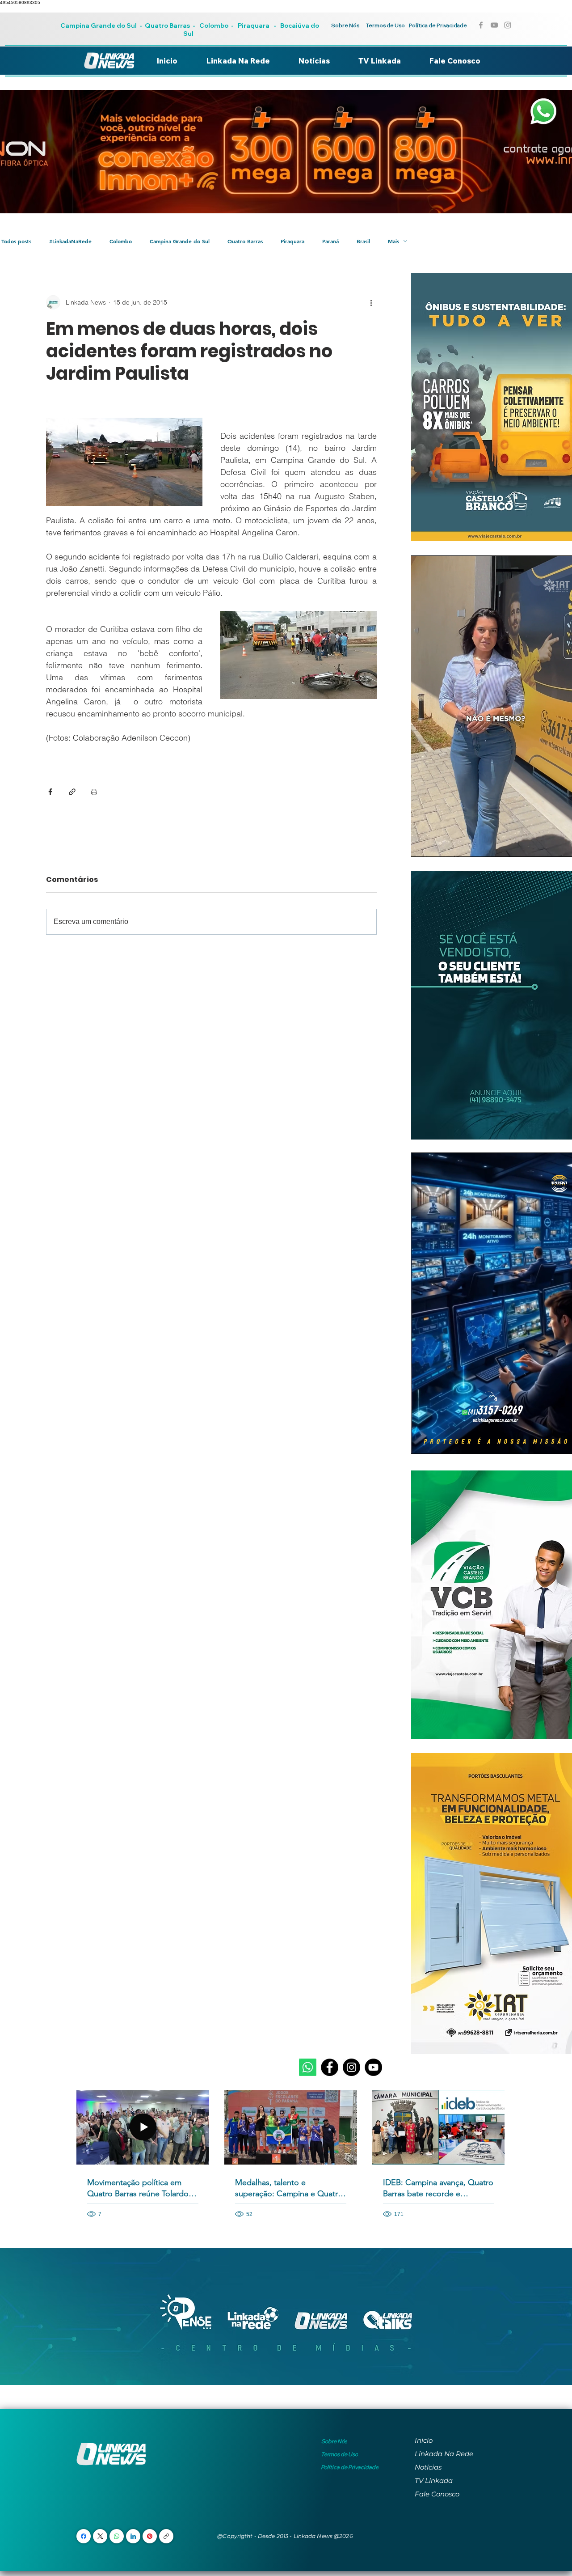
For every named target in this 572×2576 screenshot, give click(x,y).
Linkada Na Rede (444, 2454)
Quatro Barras (167, 25)
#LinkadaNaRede (70, 241)
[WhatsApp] (117, 2536)
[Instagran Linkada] (508, 25)
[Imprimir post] (94, 792)
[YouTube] (373, 2067)
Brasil (363, 241)
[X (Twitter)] (100, 2536)
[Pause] (423, 845)
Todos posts (16, 241)
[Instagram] (351, 2067)
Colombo (214, 25)
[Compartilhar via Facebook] (50, 792)
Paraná (330, 241)
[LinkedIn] (133, 2536)
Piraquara (254, 25)
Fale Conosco (437, 2494)
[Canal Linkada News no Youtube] (494, 25)
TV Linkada (434, 2481)
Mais (393, 241)
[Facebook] (330, 2067)
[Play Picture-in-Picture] (553, 845)
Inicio (424, 2440)
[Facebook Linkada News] (481, 25)
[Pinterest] (150, 2536)
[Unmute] (438, 845)
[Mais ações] (371, 302)
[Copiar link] (166, 2536)
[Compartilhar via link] (72, 792)
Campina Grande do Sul (99, 25)
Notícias (428, 2467)
